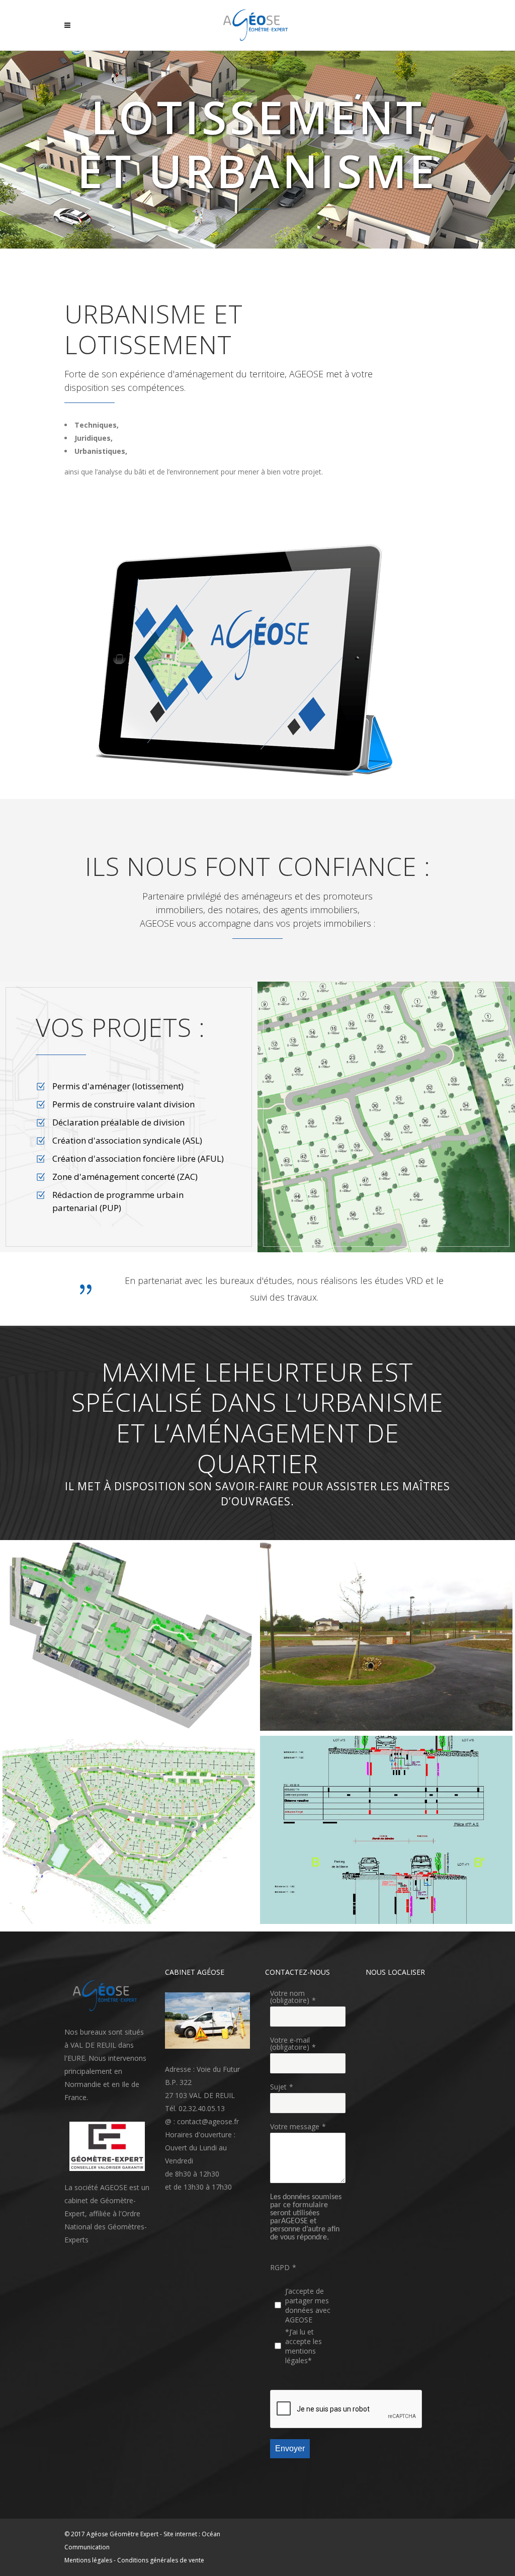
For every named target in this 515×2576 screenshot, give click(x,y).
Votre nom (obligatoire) (290, 1997)
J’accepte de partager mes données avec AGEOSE (308, 2305)
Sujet (278, 2087)
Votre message (295, 2126)
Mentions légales (88, 2560)
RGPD (280, 2267)
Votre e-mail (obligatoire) (290, 2043)
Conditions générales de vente (161, 2560)
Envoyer (290, 2448)
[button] (258, 660)
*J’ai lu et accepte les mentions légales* (304, 2346)
